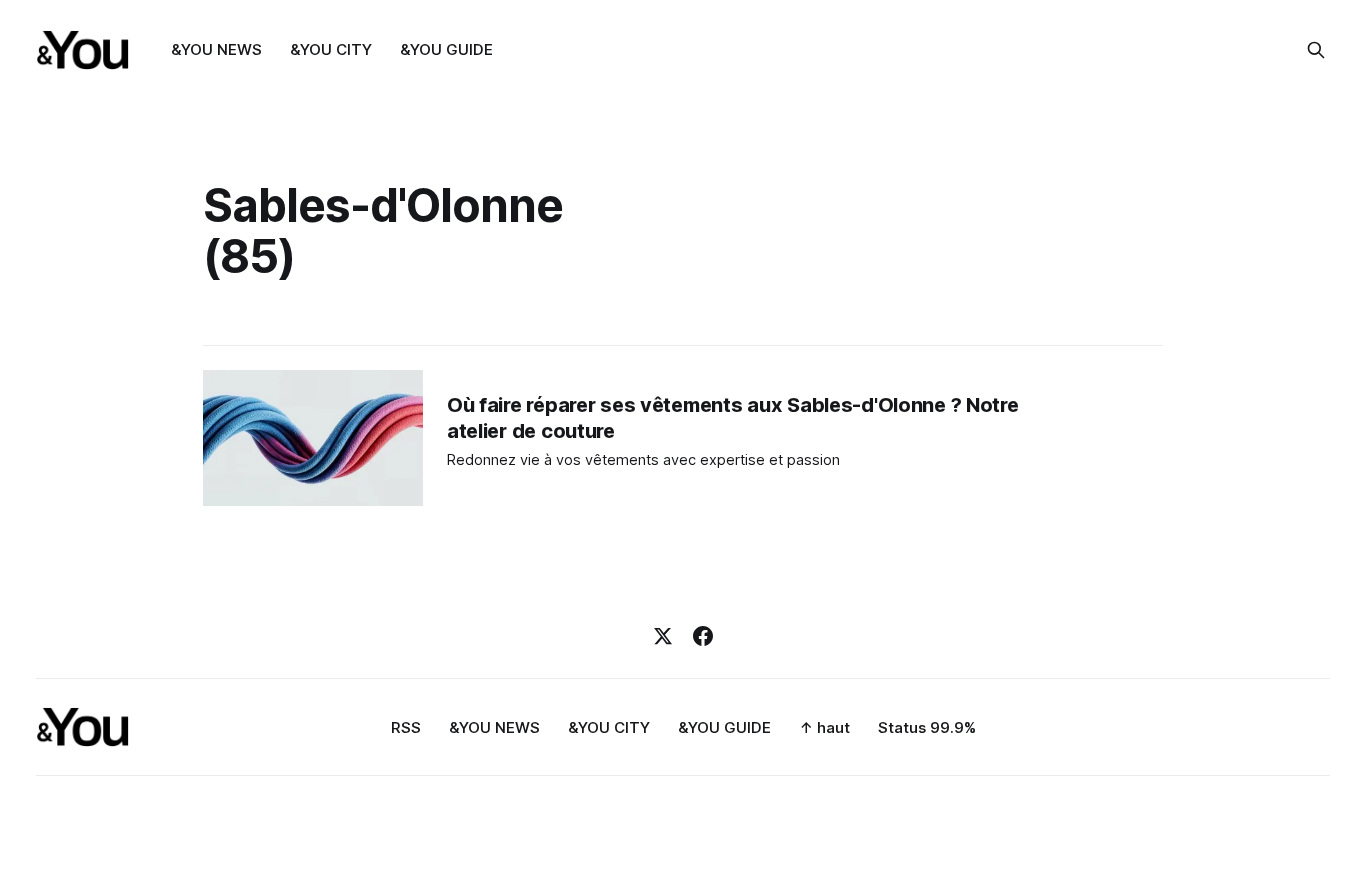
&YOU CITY (331, 49)
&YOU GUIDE (446, 49)
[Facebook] (703, 636)
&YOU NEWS (216, 49)
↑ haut (824, 727)
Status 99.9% (927, 727)
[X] (663, 636)
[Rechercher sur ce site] (1316, 50)
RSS (406, 727)
